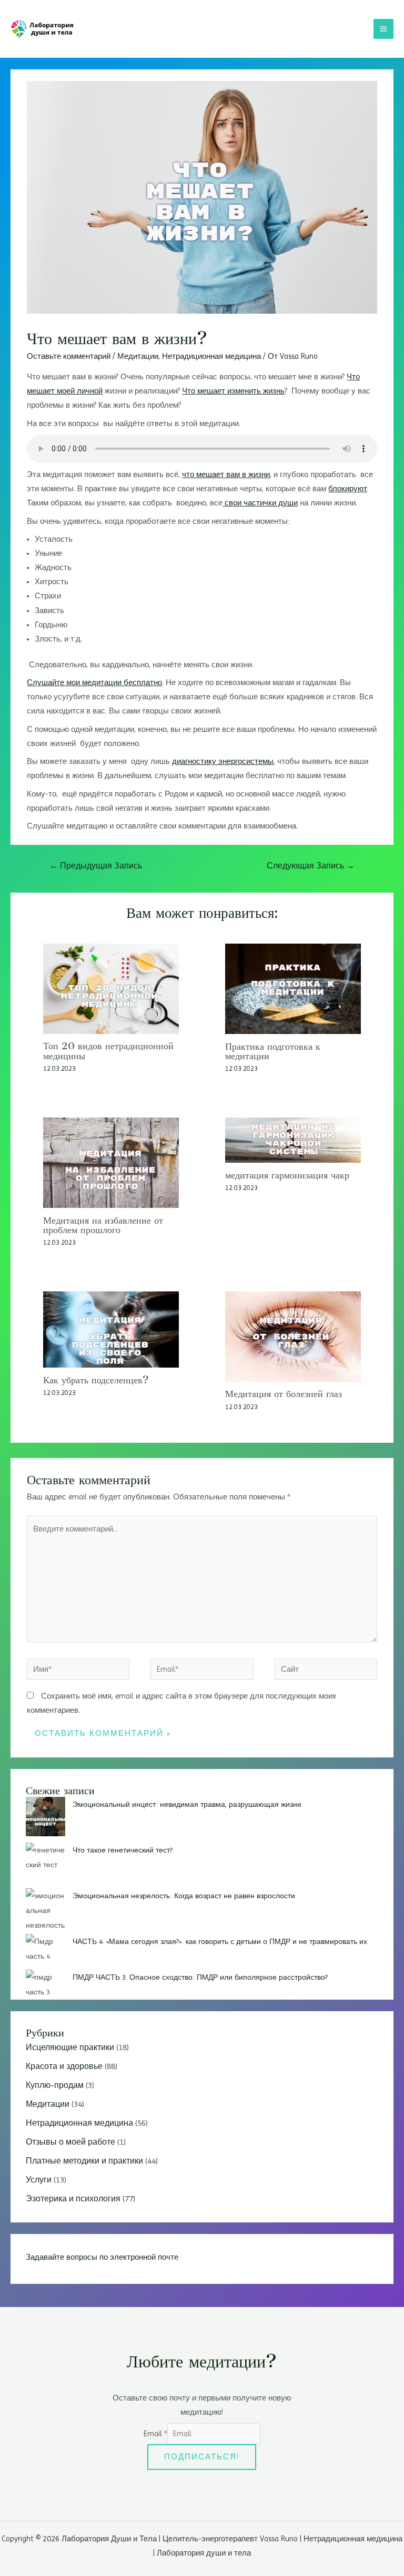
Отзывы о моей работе (70, 2142)
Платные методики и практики (84, 2161)
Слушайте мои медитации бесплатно (94, 682)
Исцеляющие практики (70, 2047)
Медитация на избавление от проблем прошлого (103, 1225)
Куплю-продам (55, 2085)
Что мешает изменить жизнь (233, 391)
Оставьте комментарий (69, 356)
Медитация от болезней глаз (284, 1394)
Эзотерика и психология (73, 2199)
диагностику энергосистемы (223, 761)
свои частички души (260, 503)
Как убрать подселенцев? (96, 1380)
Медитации (138, 356)
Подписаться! (202, 2457)
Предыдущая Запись (96, 866)
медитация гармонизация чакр (287, 1175)
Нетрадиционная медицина (211, 356)
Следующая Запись (311, 866)
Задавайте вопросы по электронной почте (102, 2257)
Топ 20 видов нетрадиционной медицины (108, 1051)
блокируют (348, 489)
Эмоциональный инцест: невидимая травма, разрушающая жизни (187, 1804)
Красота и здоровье (64, 2066)
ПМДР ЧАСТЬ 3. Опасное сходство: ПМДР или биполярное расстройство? (200, 1977)
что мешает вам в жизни (226, 474)
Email (155, 2434)
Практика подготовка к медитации (273, 1051)
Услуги (39, 2180)
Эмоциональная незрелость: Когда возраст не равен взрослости (184, 1896)
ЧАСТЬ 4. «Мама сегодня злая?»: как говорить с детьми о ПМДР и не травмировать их (220, 1941)
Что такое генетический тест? (123, 1850)
